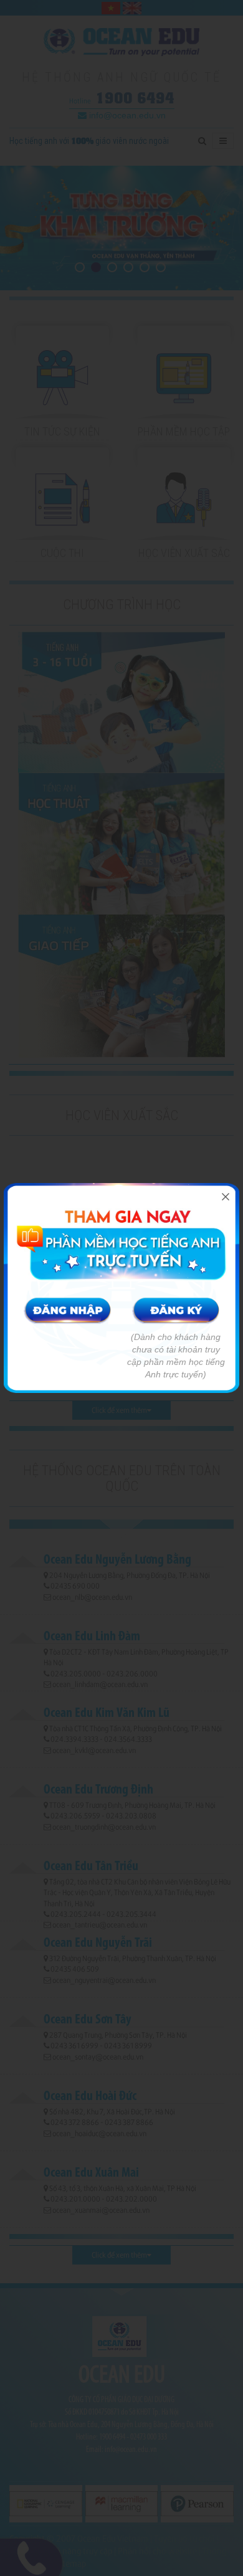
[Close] (226, 1197)
